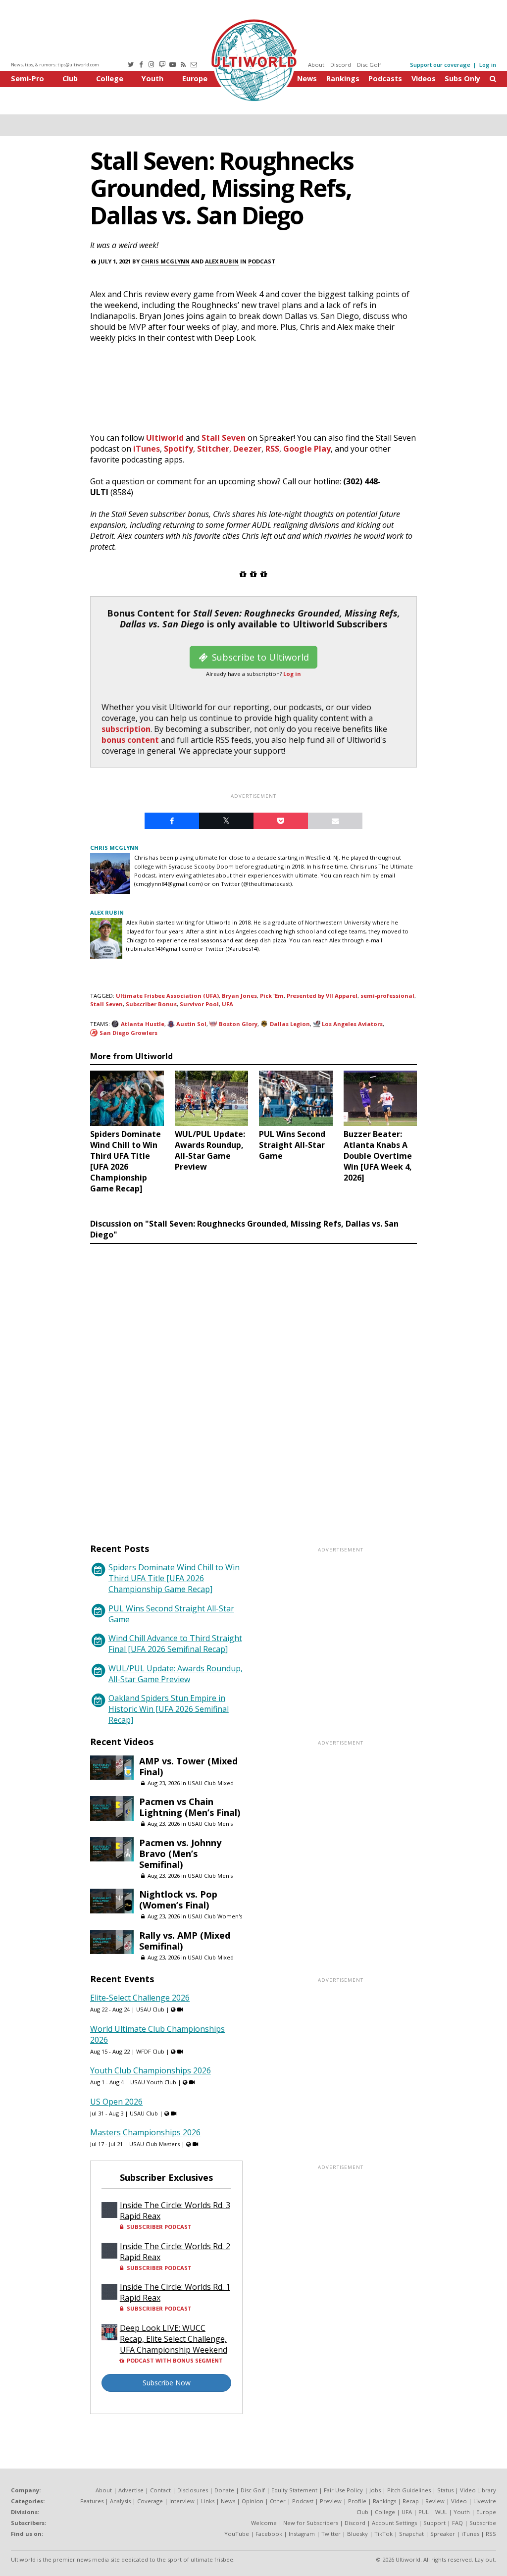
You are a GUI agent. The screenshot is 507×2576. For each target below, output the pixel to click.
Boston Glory (238, 1024)
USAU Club (150, 2009)
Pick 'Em (272, 996)
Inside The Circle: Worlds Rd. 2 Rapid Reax (175, 2252)
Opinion (253, 2501)
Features (92, 2501)
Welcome (264, 2523)
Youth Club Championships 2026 (151, 2070)
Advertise (131, 2490)
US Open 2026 (116, 2102)
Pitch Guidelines (409, 2490)
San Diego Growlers (128, 1033)
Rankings (343, 78)
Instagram (302, 2534)
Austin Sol (191, 1024)
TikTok (383, 2534)
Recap (411, 2501)
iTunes (147, 449)
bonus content (130, 740)
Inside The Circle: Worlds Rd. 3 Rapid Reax (175, 2211)
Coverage (150, 2501)
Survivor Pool (199, 1004)
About (316, 65)
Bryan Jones (239, 996)
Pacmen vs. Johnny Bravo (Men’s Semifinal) (180, 1854)
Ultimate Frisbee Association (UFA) (167, 996)
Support (434, 2523)
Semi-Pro (27, 78)
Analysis (120, 2501)
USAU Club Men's (210, 1824)
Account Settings (394, 2523)
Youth (152, 78)
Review (435, 2501)
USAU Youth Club (153, 2082)
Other (278, 2501)
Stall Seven (224, 438)
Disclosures (193, 2490)
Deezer (247, 449)
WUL (441, 2512)
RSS (272, 449)
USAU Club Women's (215, 1916)
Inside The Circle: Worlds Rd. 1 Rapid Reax (175, 2292)
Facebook (269, 2534)
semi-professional (387, 996)
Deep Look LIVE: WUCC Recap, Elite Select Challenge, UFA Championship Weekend (174, 2339)
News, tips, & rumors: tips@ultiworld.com (55, 65)
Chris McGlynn (165, 261)
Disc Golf (369, 65)
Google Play (307, 449)
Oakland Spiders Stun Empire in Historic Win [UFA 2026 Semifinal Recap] (169, 1709)
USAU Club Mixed (211, 1783)
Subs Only (462, 78)
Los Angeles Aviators (352, 1024)
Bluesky (357, 2534)
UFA (228, 1004)
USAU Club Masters (154, 2144)
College (110, 78)
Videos (424, 78)
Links (208, 2501)
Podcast (262, 261)
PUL (424, 2512)
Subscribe (483, 2523)
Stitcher (213, 449)
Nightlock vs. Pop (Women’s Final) (178, 1900)
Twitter (331, 2534)
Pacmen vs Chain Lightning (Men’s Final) (190, 1807)
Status (445, 2490)
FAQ (457, 2523)
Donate (224, 2490)
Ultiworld (165, 438)
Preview (331, 2501)
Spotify (178, 449)
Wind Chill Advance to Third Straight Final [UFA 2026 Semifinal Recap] (175, 1644)
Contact (160, 2490)
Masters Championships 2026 (145, 2132)
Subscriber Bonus (151, 1004)
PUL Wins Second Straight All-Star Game (171, 1614)
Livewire (485, 2501)
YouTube (237, 2534)
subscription (126, 729)
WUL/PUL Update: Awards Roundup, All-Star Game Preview (176, 1674)
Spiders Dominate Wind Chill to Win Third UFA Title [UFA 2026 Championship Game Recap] (174, 1578)
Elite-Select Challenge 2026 (140, 1998)
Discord (341, 65)
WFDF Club (150, 2051)
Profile (357, 2501)
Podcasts (385, 78)
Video (459, 2501)
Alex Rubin (222, 261)
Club (70, 78)
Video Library (478, 2490)
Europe (195, 78)
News (307, 78)
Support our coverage (440, 65)
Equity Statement (294, 2490)
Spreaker (443, 2534)
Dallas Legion (290, 1024)
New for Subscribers (311, 2523)
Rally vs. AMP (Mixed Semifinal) (185, 1941)
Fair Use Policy (343, 2490)
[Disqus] (253, 1384)
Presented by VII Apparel (322, 996)
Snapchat (411, 2534)
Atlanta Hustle (143, 1024)
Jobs (375, 2490)
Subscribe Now (167, 2383)
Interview (182, 2501)
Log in (488, 65)
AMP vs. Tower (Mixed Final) (188, 1766)
